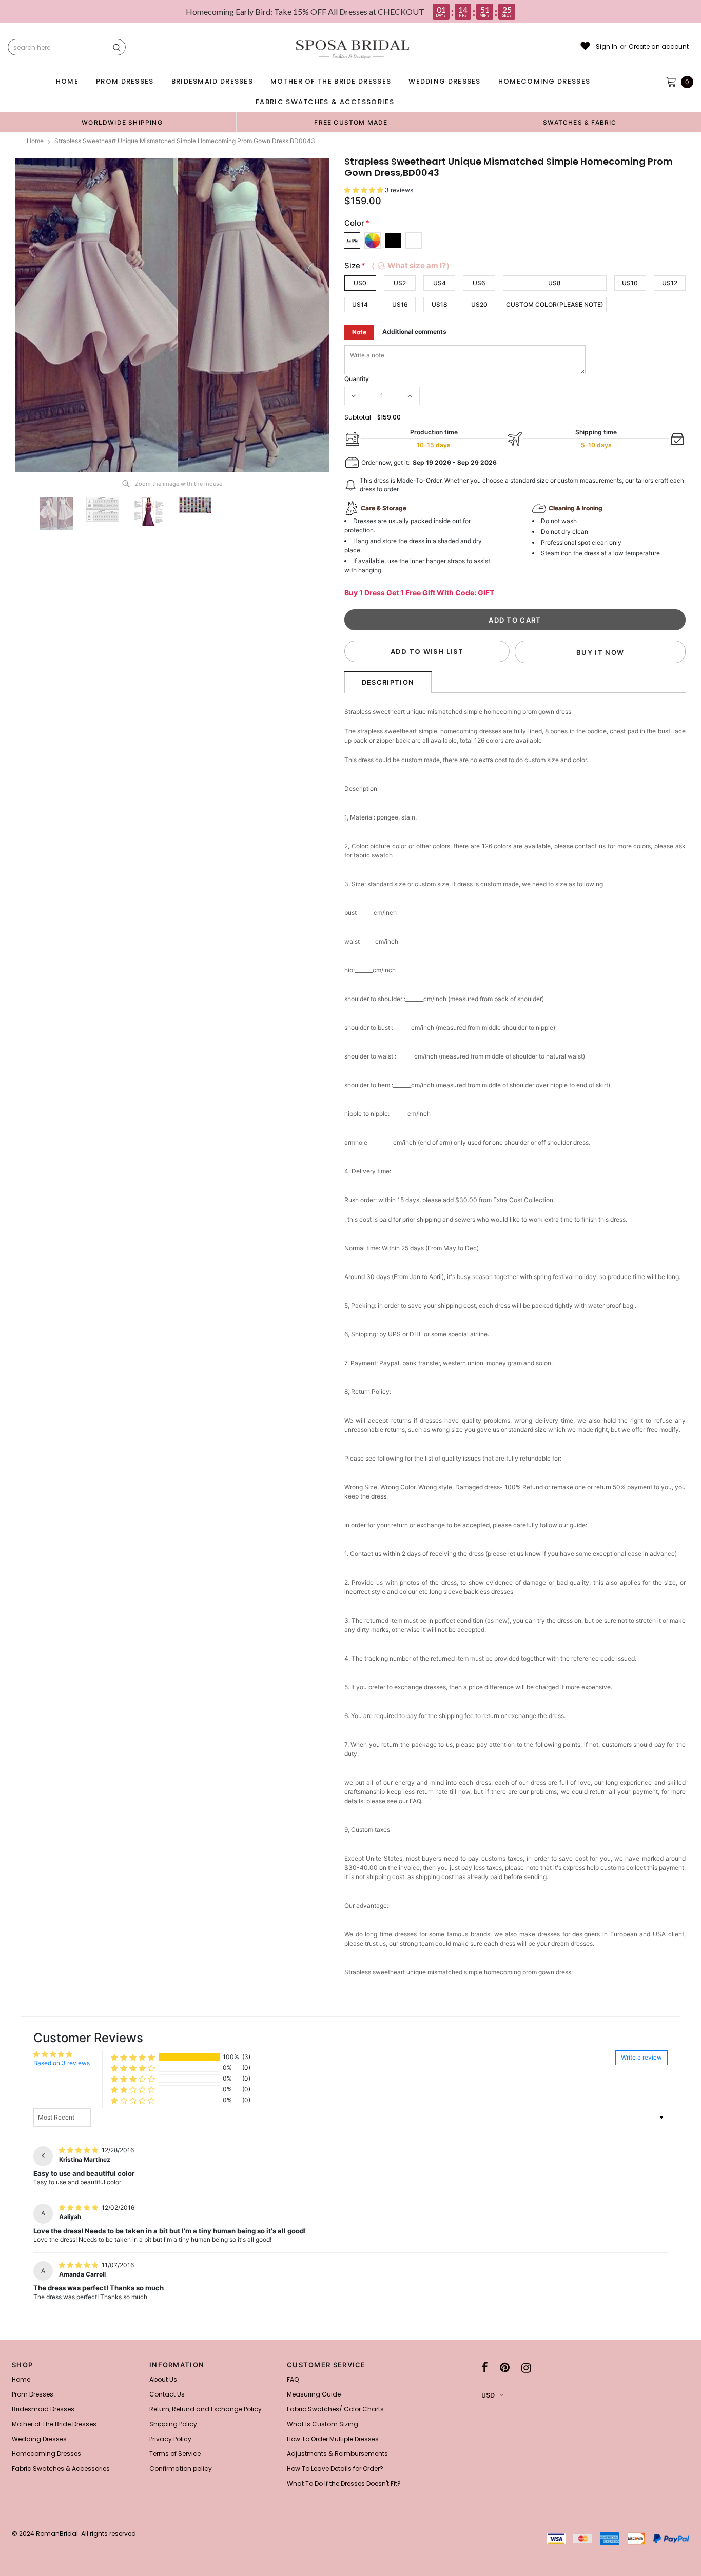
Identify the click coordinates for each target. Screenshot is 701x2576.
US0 (360, 283)
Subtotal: (358, 417)
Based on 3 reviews (62, 2063)
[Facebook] (485, 2368)
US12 (670, 283)
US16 (400, 304)
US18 (440, 304)
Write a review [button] (641, 2057)
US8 (554, 283)
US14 (360, 304)
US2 (400, 283)
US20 (479, 304)
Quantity (357, 379)
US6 (479, 283)
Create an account (659, 47)
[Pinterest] (505, 2368)
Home (35, 141)
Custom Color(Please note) (555, 304)
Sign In (607, 47)
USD (488, 2395)
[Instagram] (526, 2368)
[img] (79, 2150)
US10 (630, 283)
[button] (365, 190)
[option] (122, 122)
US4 (440, 283)
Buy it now (600, 652)
